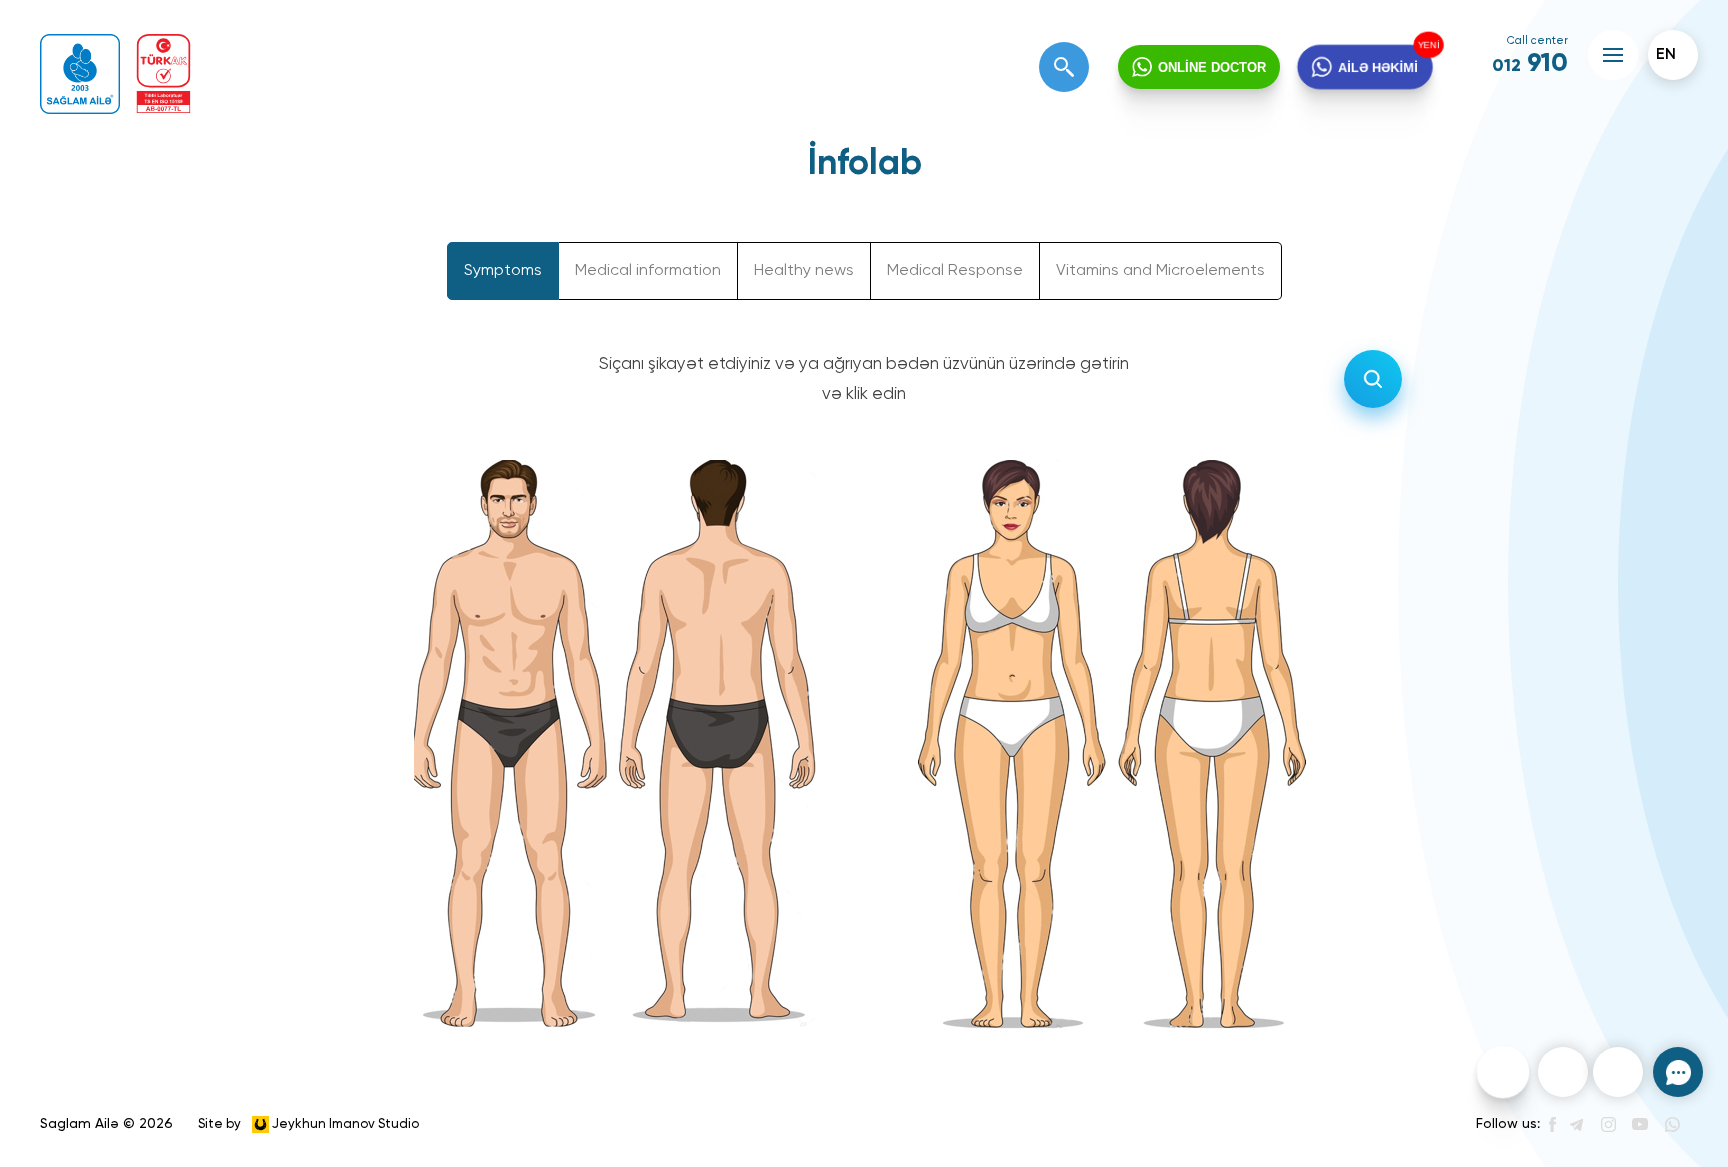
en (1666, 55)
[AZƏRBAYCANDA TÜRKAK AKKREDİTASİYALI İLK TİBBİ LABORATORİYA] (163, 73)
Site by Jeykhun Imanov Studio (308, 1123)
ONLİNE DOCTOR (1212, 67)
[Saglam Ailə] (80, 74)
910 (1530, 64)
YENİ (1429, 44)
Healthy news (804, 271)
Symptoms (503, 271)
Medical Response (955, 271)
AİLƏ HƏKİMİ (1378, 66)
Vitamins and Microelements (1160, 271)
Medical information (648, 271)
